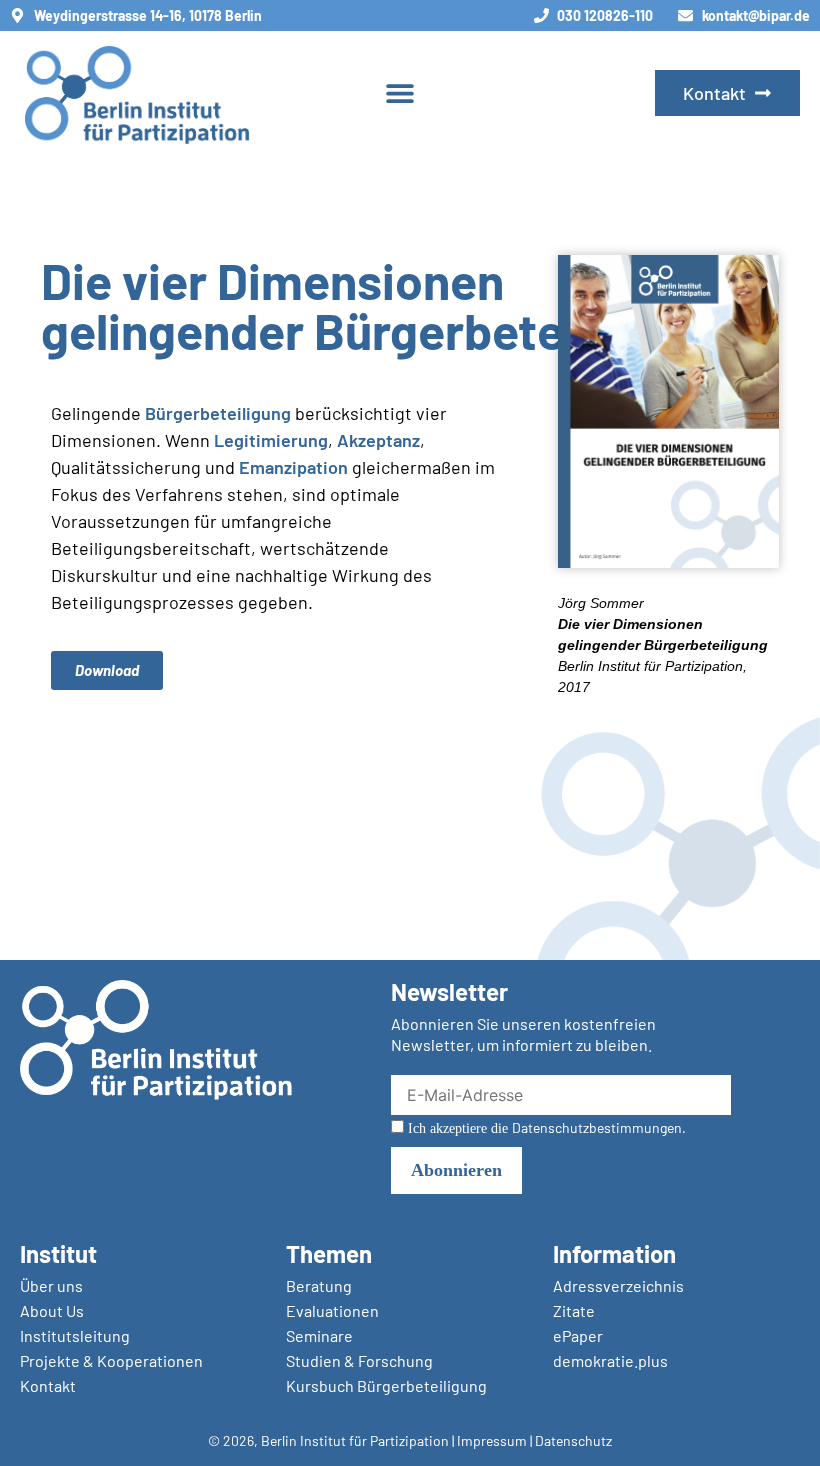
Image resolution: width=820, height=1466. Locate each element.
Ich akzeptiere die (545, 1128)
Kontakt (48, 1385)
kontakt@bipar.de (756, 15)
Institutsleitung (75, 1335)
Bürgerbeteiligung (218, 413)
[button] (400, 93)
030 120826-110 (605, 15)
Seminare (319, 1335)
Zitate (574, 1310)
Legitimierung (271, 440)
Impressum (492, 1440)
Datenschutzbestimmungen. (599, 1127)
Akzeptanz (378, 440)
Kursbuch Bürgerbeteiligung (386, 1385)
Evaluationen (332, 1310)
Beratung (319, 1285)
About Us (52, 1310)
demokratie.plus (610, 1360)
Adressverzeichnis (618, 1285)
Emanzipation (293, 467)
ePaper (578, 1335)
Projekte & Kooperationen (111, 1360)
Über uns (51, 1285)
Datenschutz (573, 1440)
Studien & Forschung (359, 1360)
